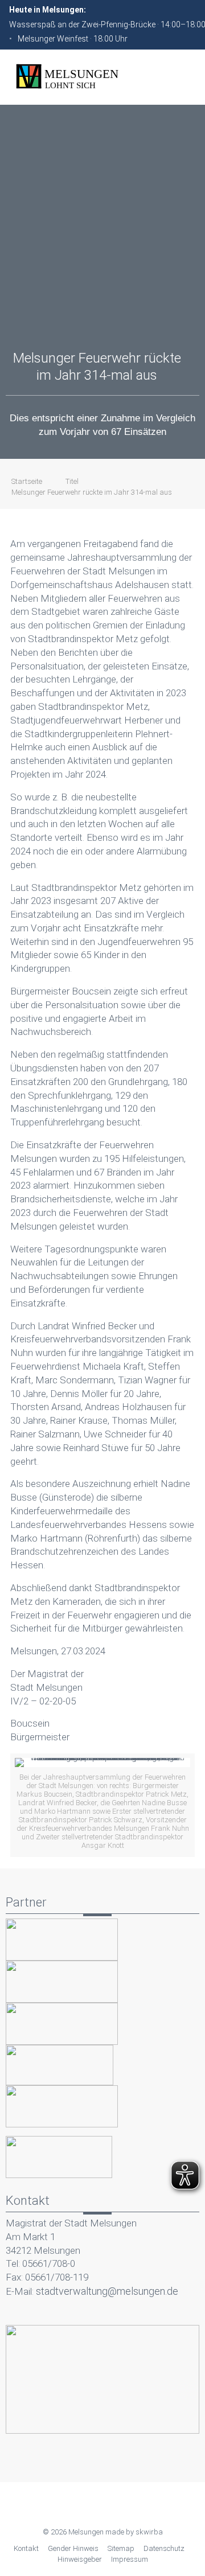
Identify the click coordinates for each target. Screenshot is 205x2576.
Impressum (130, 2559)
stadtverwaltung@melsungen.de (107, 2291)
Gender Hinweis (73, 2548)
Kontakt (26, 2548)
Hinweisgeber (80, 2559)
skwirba (149, 2532)
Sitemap (121, 2548)
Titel (72, 481)
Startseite (27, 481)
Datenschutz (164, 2548)
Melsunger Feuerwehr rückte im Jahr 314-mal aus (92, 492)
